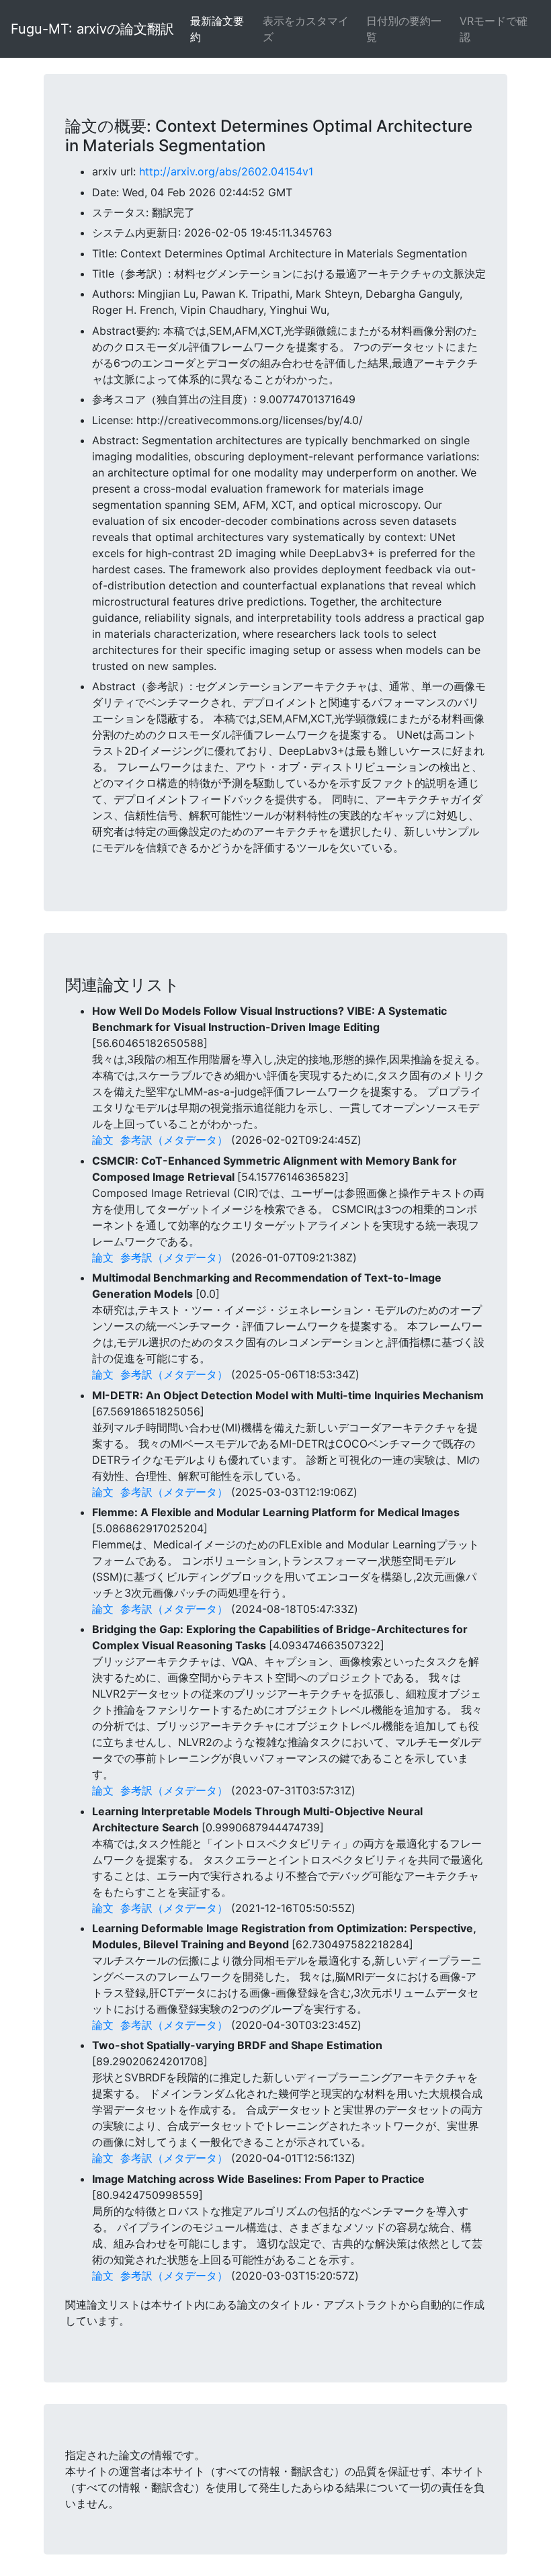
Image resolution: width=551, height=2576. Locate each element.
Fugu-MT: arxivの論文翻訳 (92, 29)
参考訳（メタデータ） (174, 1140)
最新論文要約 (217, 29)
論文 (103, 1140)
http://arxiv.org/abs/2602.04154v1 (226, 171)
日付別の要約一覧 (404, 29)
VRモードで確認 (494, 29)
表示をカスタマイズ (306, 29)
